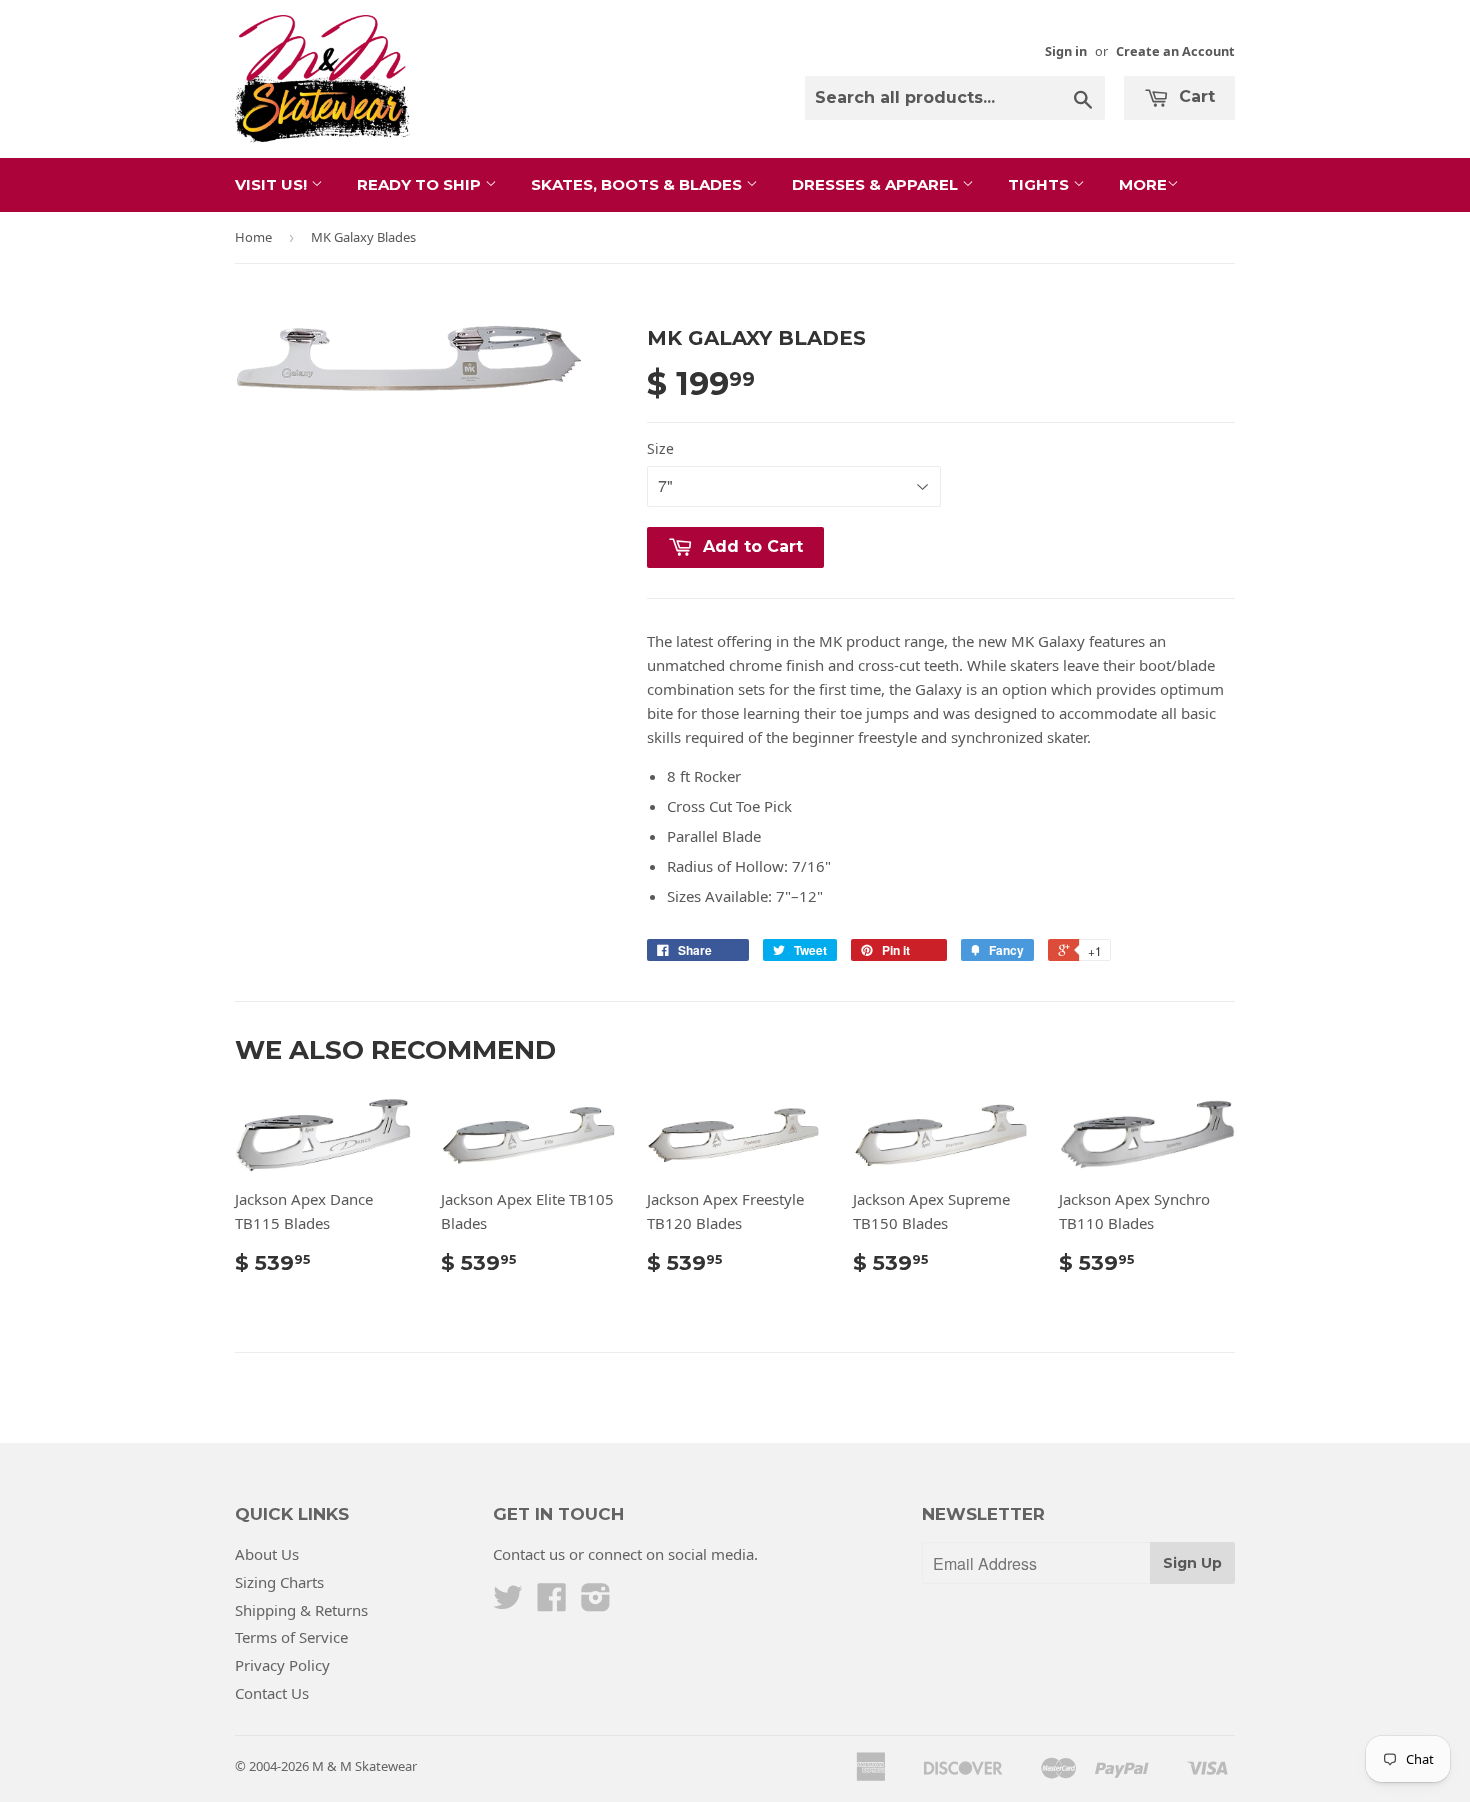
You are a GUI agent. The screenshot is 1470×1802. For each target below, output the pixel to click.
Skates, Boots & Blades (638, 184)
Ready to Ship (421, 184)
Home (253, 237)
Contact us (529, 1554)
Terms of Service (291, 1637)
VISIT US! (273, 184)
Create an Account (1175, 51)
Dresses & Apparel (877, 184)
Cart (1194, 96)
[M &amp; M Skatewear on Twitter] (508, 1603)
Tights (1040, 184)
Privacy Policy (282, 1665)
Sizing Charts (279, 1582)
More (1143, 184)
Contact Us (272, 1693)
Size (660, 448)
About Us (267, 1554)
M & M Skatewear (364, 1766)
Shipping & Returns (301, 1610)
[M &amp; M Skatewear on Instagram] (596, 1603)
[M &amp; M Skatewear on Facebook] (552, 1603)
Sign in (1066, 51)
